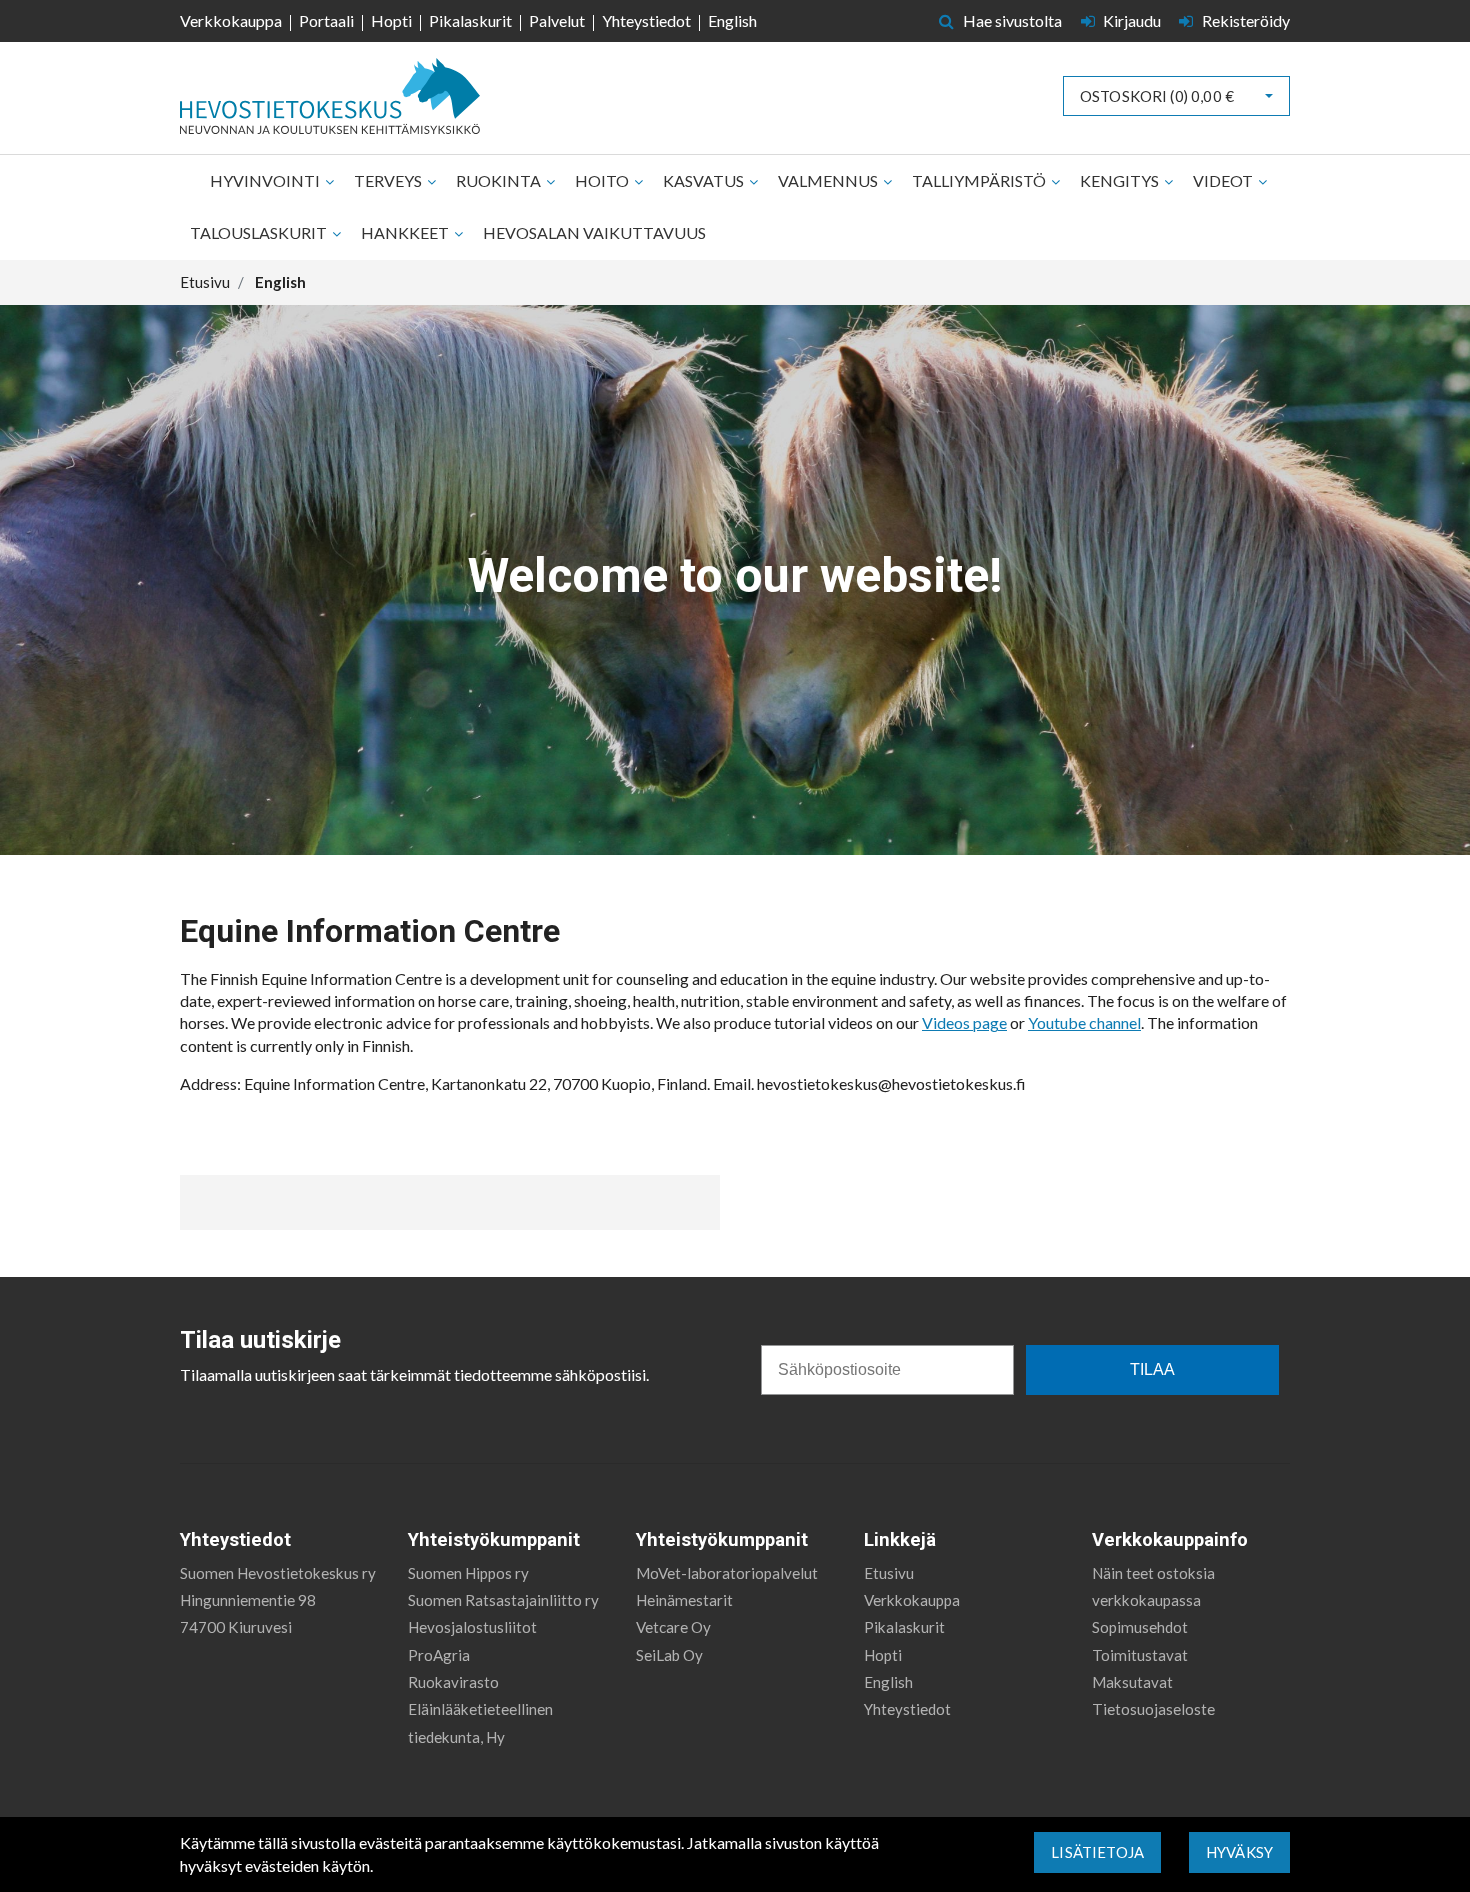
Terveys (389, 180)
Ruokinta (500, 180)
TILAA (1152, 1369)
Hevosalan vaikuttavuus (594, 232)
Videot (1224, 180)
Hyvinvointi (266, 180)
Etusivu (889, 1573)
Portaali (326, 20)
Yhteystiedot (646, 20)
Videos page (964, 1022)
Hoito (603, 180)
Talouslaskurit (260, 232)
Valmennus (829, 180)
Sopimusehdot (1140, 1627)
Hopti (391, 20)
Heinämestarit (684, 1600)
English (732, 20)
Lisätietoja (1097, 1852)
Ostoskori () (1157, 96)
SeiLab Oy (669, 1655)
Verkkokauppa (231, 20)
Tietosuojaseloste (1153, 1709)
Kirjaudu (1132, 20)
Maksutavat (1132, 1682)
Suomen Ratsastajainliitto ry (503, 1600)
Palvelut (557, 20)
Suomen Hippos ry (468, 1573)
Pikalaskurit (470, 20)
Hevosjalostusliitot (472, 1627)
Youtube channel (1084, 1022)
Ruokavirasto (453, 1682)
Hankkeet (406, 232)
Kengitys (1121, 180)
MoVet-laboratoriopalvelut (727, 1573)
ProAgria (439, 1655)
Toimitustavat (1140, 1655)
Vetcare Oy (673, 1627)
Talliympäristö (980, 180)
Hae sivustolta (1011, 20)
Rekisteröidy (1244, 20)
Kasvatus (705, 180)
